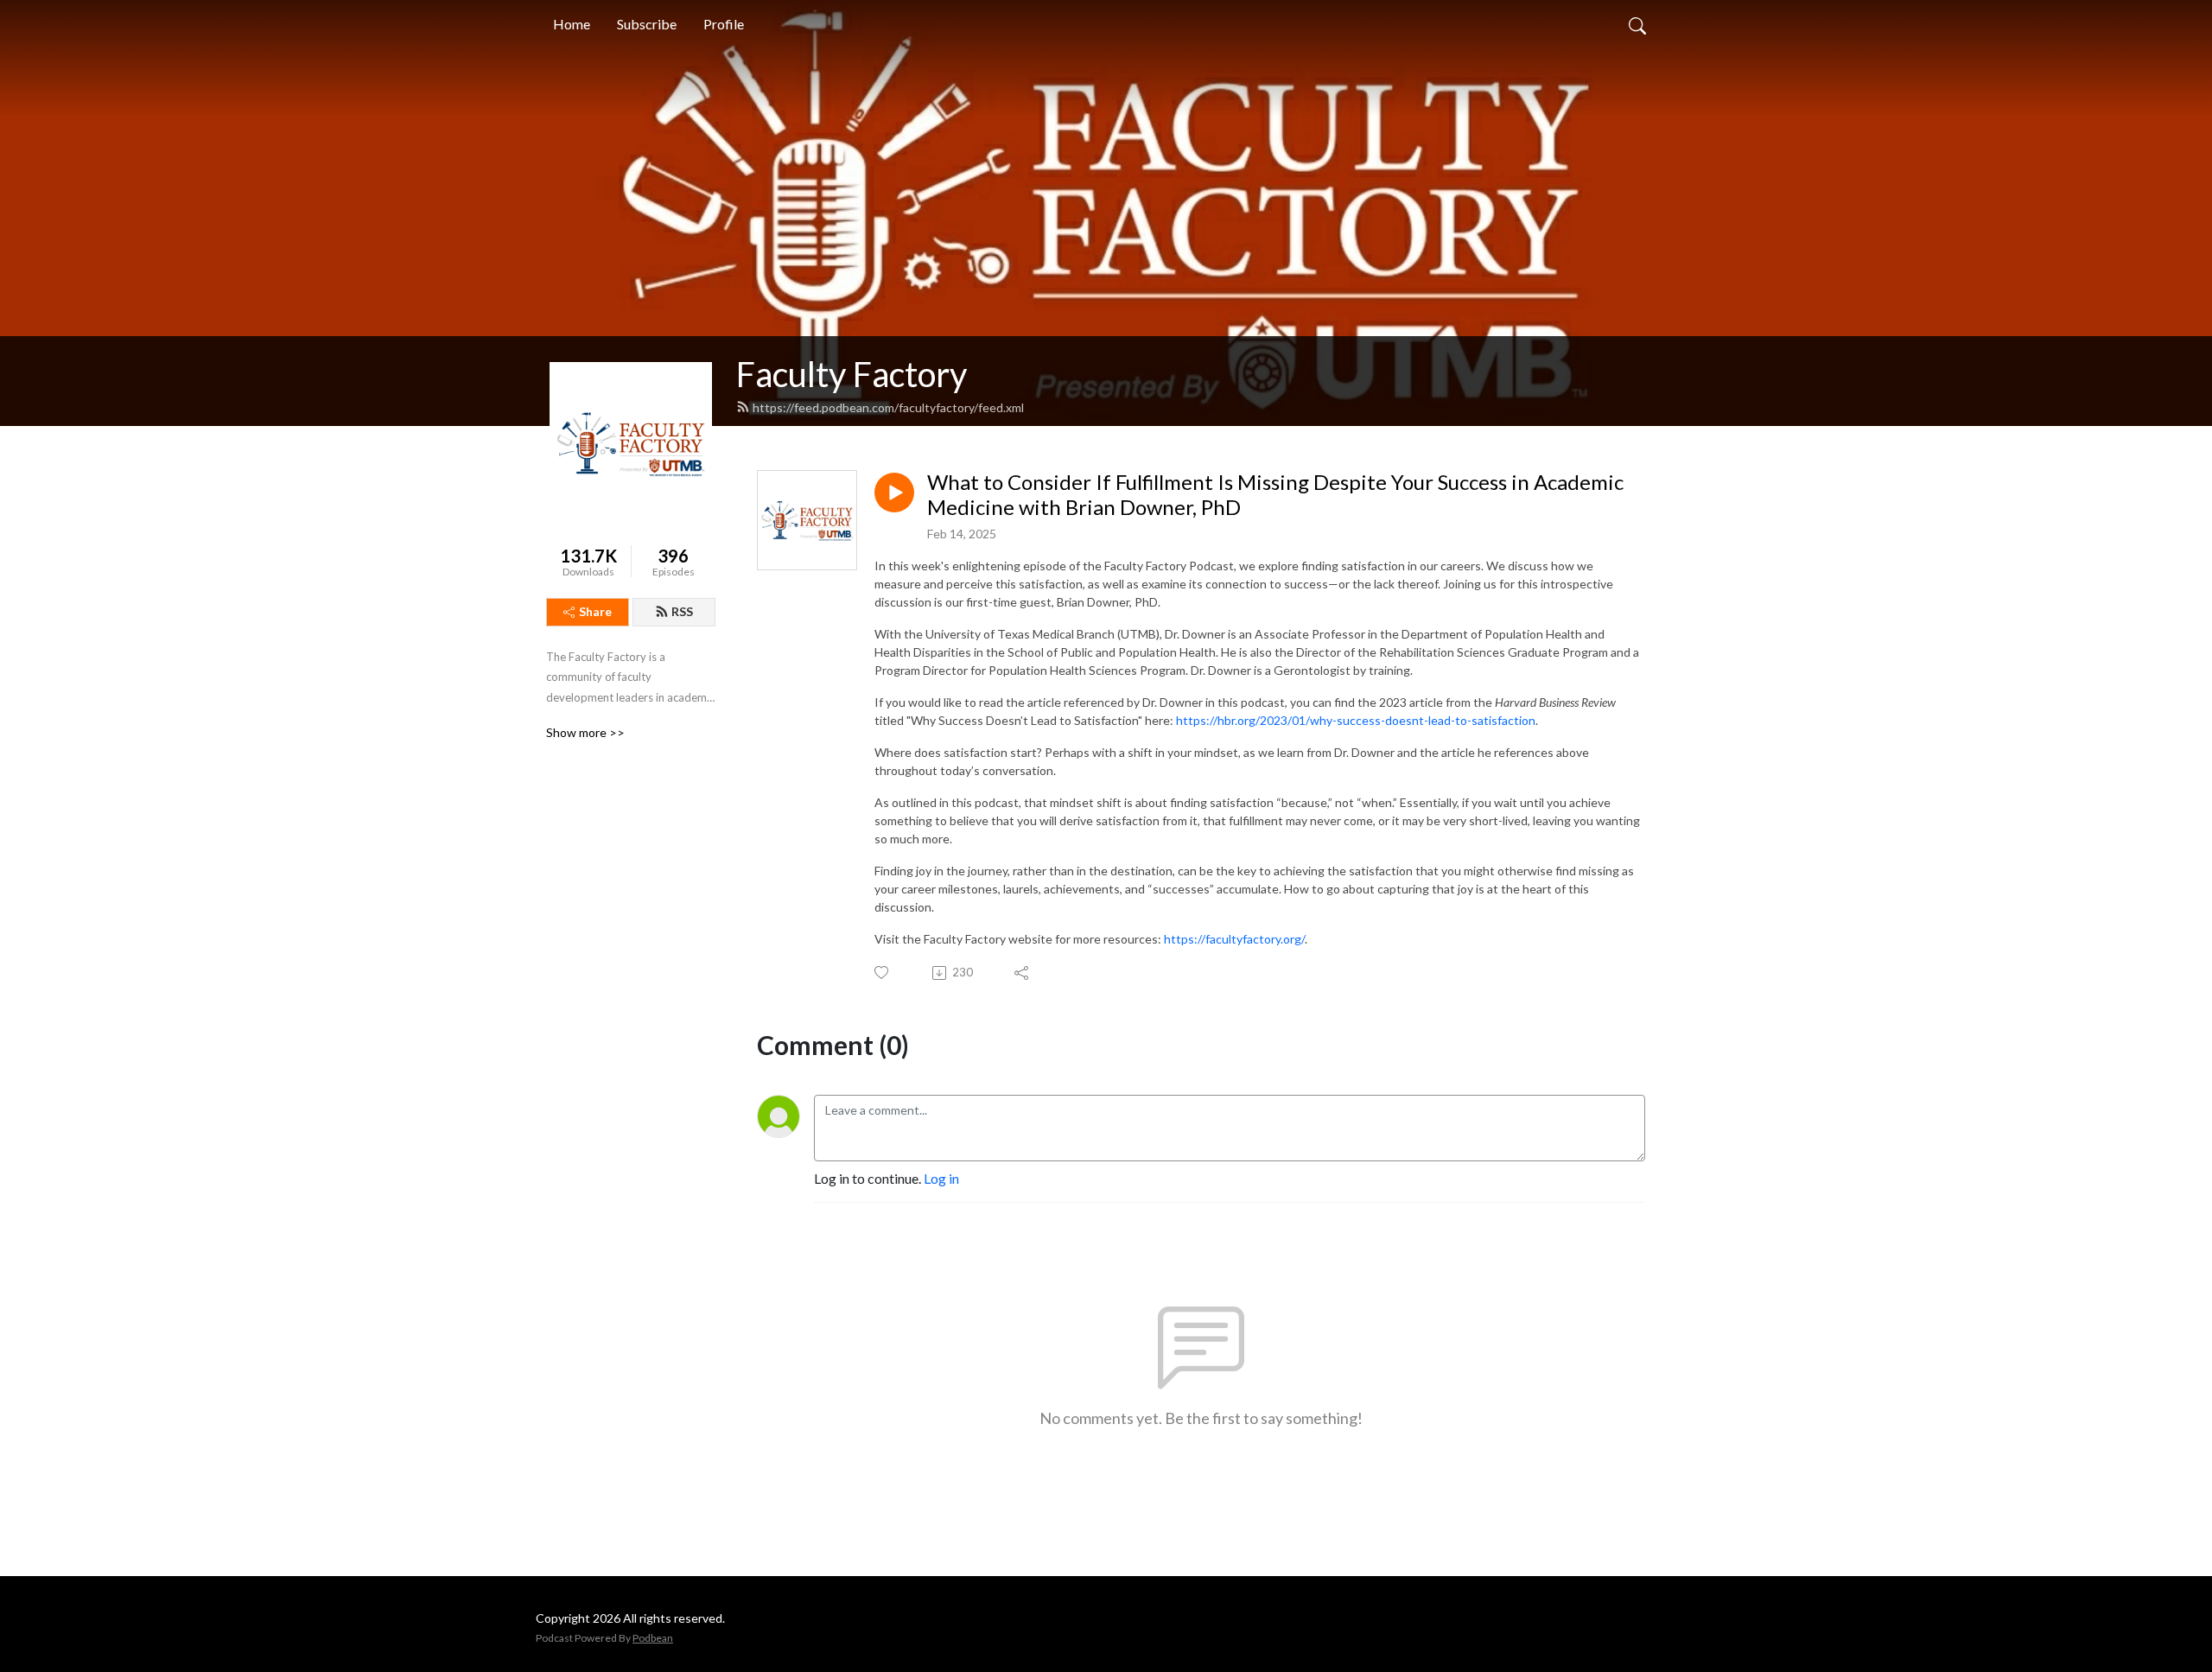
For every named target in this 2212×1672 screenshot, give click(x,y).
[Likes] (883, 973)
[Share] (1023, 973)
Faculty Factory (852, 374)
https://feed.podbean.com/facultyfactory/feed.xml (888, 407)
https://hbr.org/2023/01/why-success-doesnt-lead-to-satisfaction (1356, 720)
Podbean (653, 1638)
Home (572, 24)
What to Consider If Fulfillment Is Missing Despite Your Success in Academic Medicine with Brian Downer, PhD (1275, 495)
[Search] (1637, 24)
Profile (724, 24)
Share (595, 611)
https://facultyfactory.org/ (1234, 939)
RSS (682, 611)
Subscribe (647, 24)
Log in (941, 1178)
